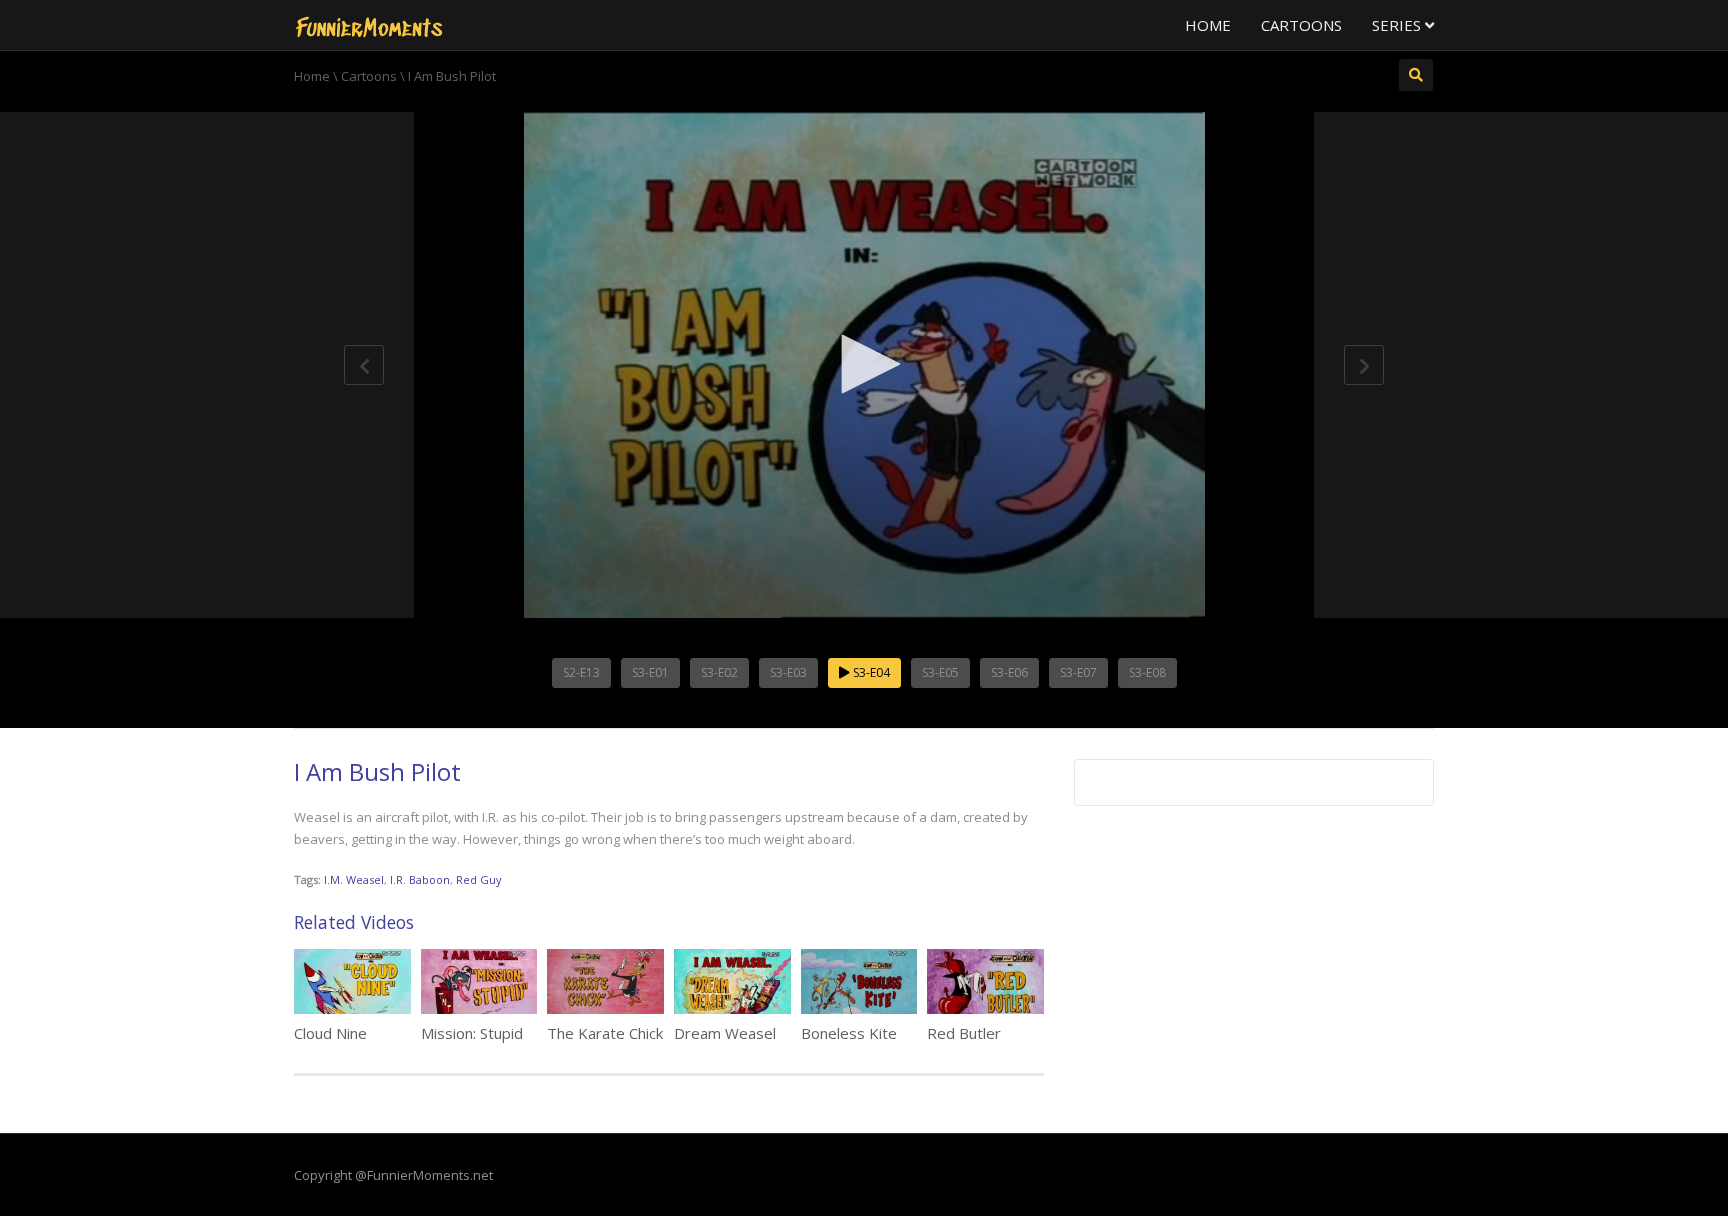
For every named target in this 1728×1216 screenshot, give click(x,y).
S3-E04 (870, 672)
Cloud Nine (330, 1033)
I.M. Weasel (354, 879)
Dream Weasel (725, 1033)
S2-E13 (581, 672)
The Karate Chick (605, 1033)
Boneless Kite (849, 1033)
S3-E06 (1009, 672)
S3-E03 (788, 672)
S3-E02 (719, 672)
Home (1208, 25)
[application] (864, 365)
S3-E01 (650, 672)
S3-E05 (940, 672)
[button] (864, 364)
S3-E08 (1147, 672)
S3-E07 (1078, 672)
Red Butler (964, 1033)
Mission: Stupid (472, 1033)
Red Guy (479, 879)
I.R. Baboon (420, 879)
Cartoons (1301, 25)
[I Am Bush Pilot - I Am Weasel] (369, 25)
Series (1398, 25)
